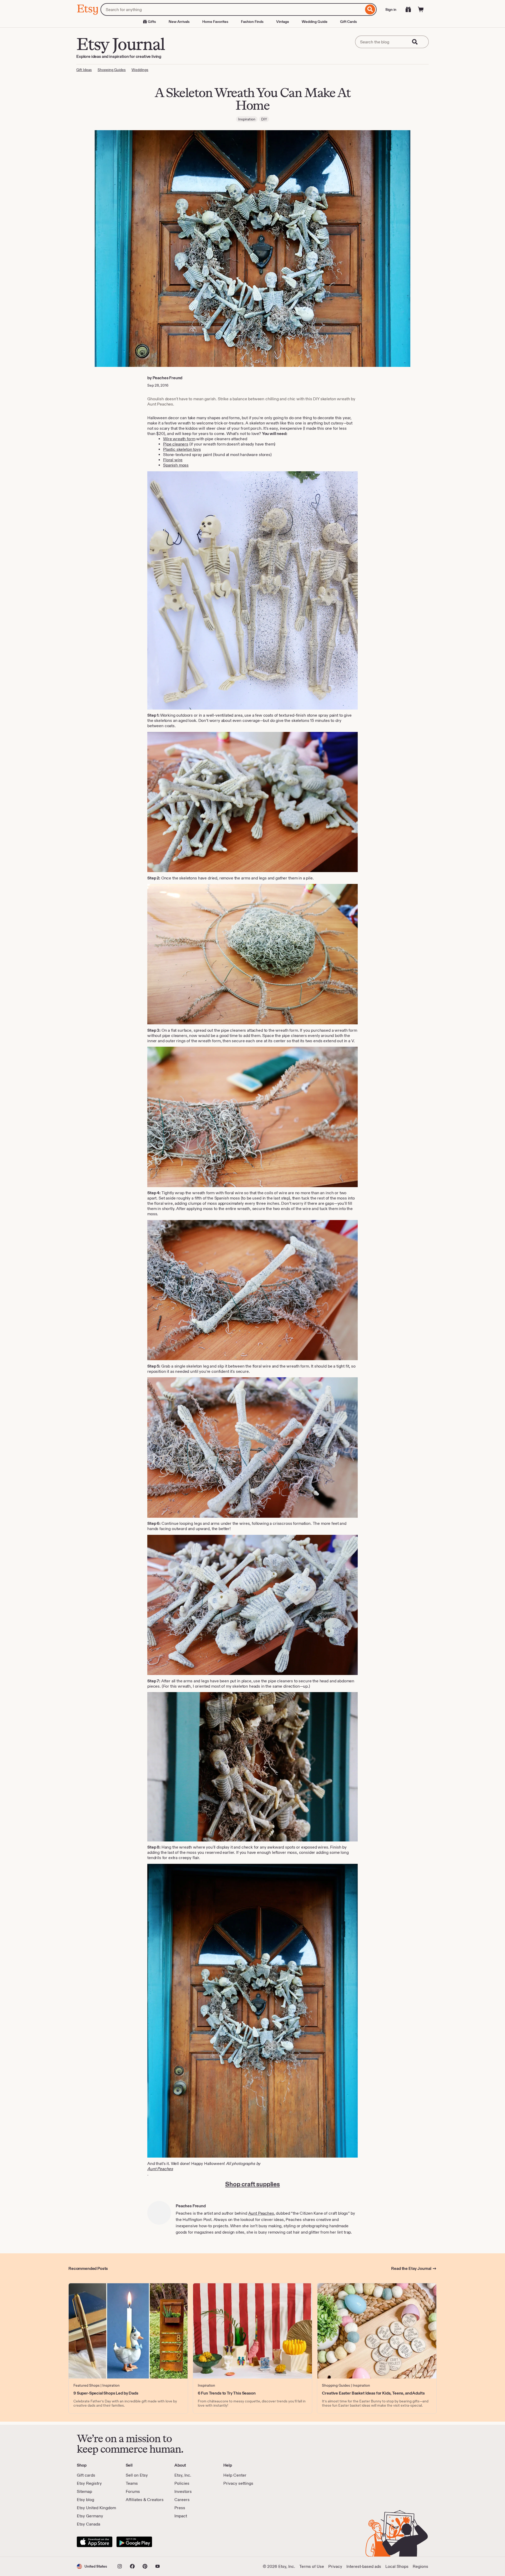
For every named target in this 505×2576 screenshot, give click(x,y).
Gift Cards (349, 22)
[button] (92, 2566)
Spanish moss (176, 465)
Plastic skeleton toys (182, 449)
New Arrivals (179, 22)
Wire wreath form (179, 439)
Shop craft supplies (252, 2184)
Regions (420, 2566)
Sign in (391, 9)
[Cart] (421, 9)
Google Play (134, 2542)
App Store (95, 2542)
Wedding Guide (315, 22)
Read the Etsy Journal (411, 2268)
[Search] (370, 9)
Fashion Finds (252, 22)
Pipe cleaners (176, 444)
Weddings (140, 70)
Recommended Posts (88, 2268)
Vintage (283, 22)
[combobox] (232, 9)
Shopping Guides (112, 70)
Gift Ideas (84, 70)
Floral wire (173, 460)
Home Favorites (215, 22)
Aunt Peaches (160, 2169)
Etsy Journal (120, 44)
